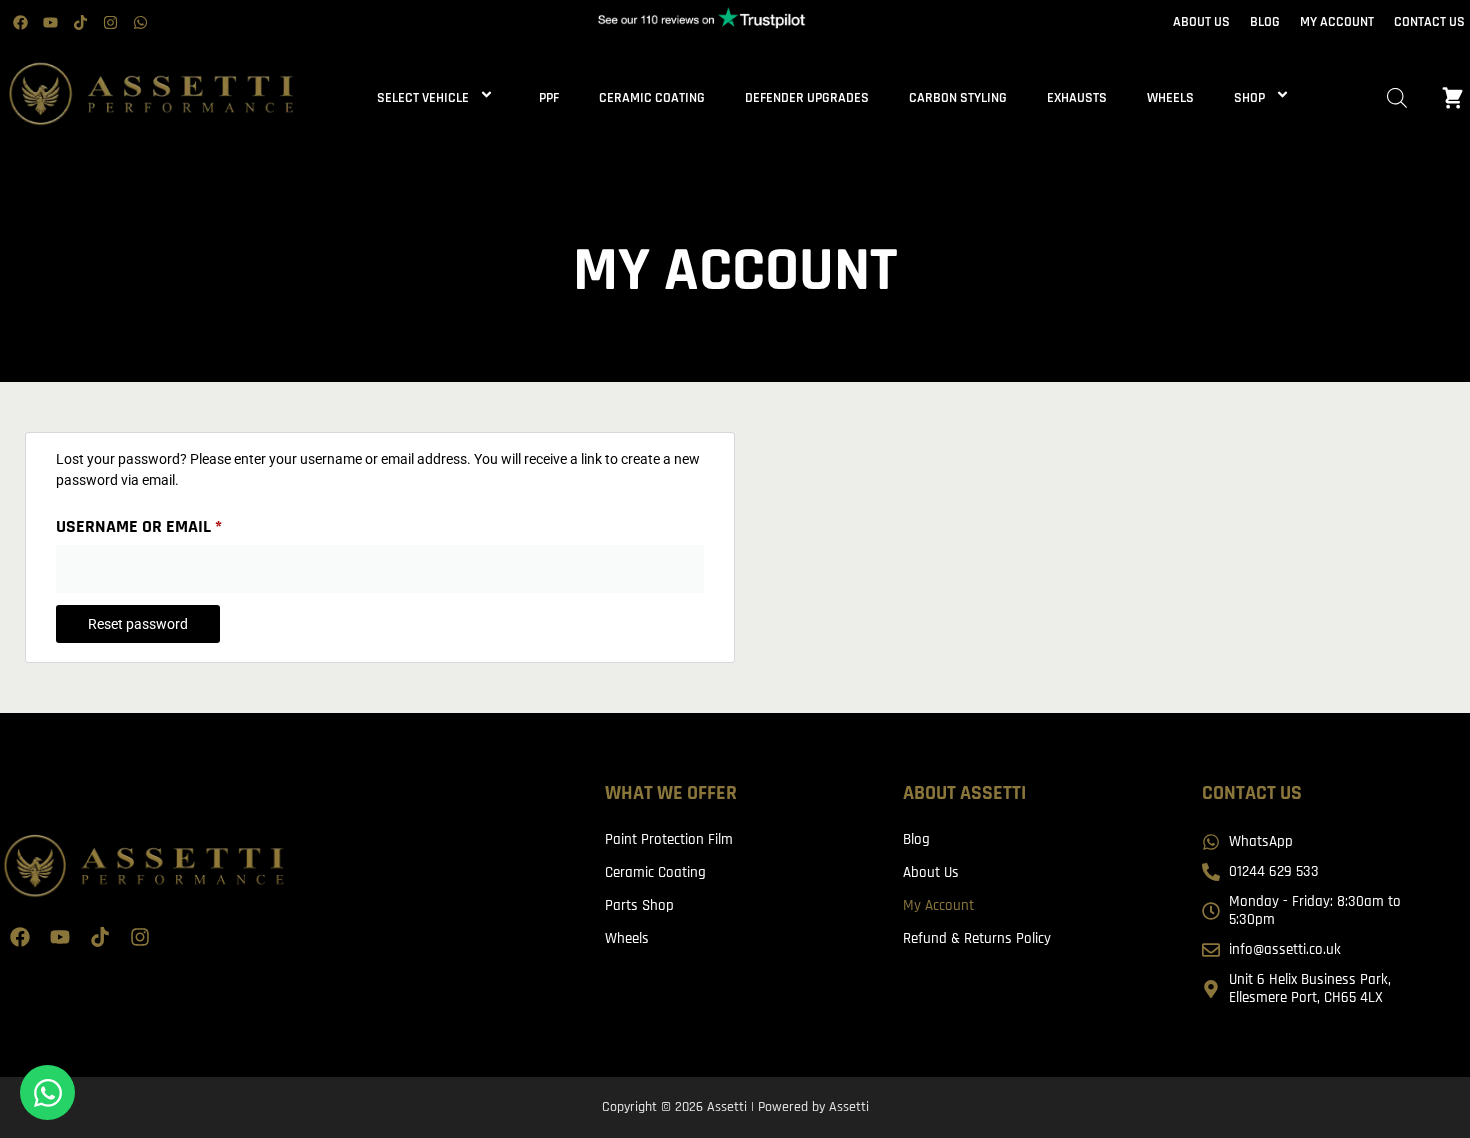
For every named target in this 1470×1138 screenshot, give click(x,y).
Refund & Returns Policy (977, 938)
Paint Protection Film (669, 839)
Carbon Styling (958, 98)
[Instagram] (110, 23)
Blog (916, 839)
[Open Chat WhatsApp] (47, 1092)
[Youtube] (50, 23)
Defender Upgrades (807, 98)
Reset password (138, 624)
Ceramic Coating (652, 98)
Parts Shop (639, 905)
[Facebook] (20, 23)
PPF (549, 98)
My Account (938, 905)
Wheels (1170, 98)
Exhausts (1077, 98)
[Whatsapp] (140, 23)
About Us (931, 872)
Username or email (175, 523)
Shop (1249, 98)
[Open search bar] (1397, 98)
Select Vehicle (423, 98)
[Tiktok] (80, 23)
